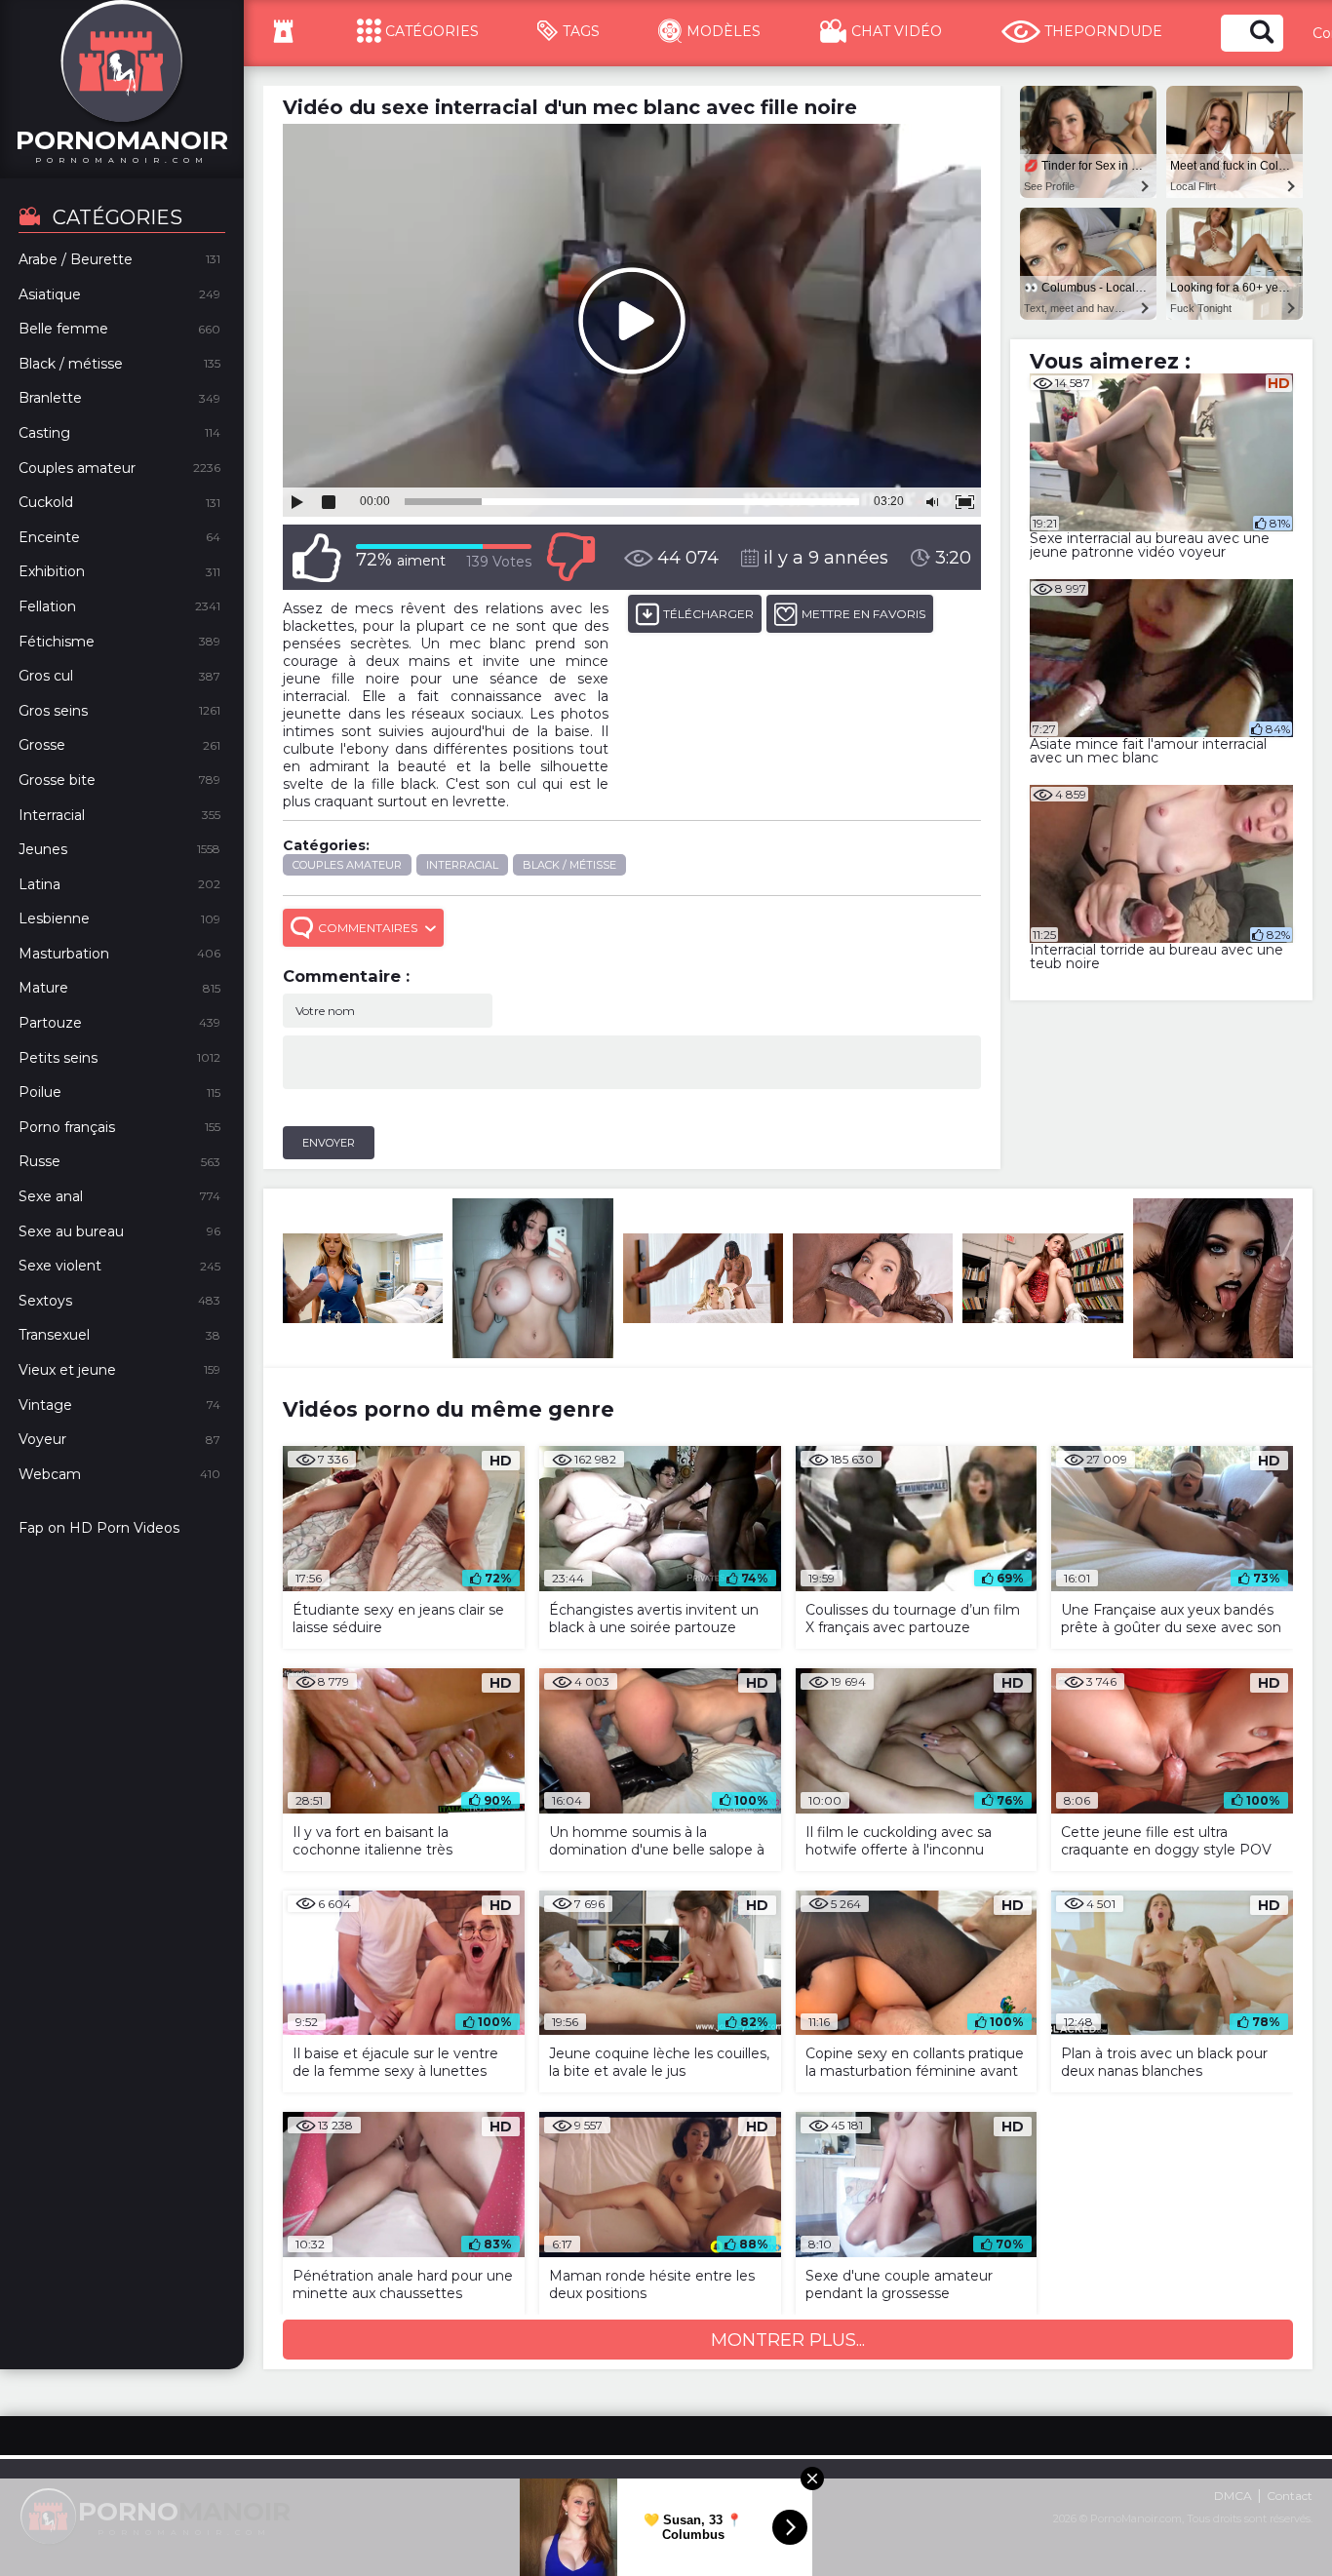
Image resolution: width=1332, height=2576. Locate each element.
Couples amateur (347, 865)
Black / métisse (569, 865)
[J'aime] (317, 557)
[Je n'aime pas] (570, 557)
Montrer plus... (788, 2340)
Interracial (462, 865)
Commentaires (368, 928)
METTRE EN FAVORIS (863, 614)
